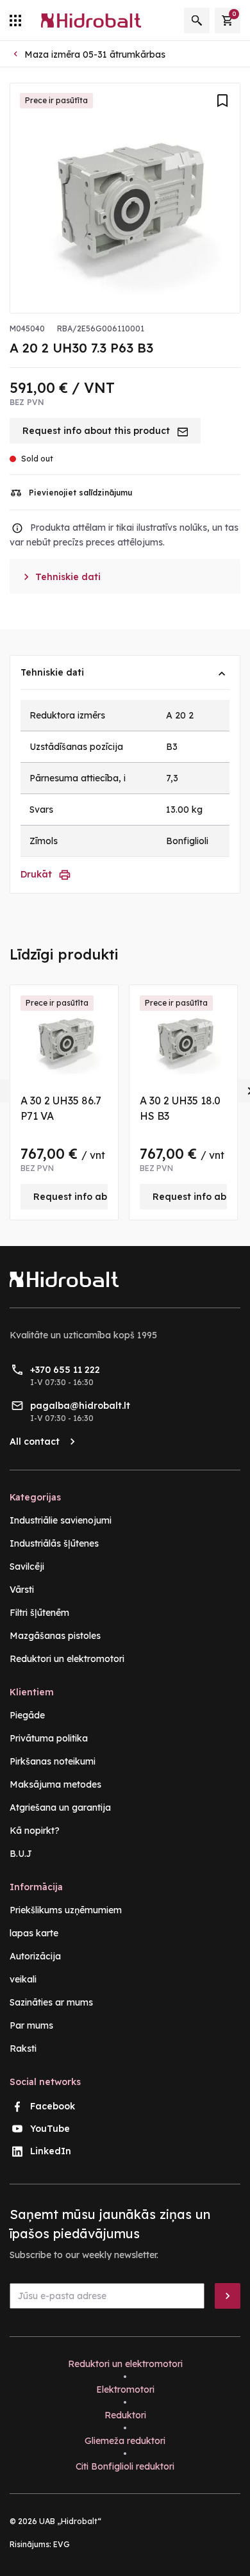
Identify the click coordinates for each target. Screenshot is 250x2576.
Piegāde (27, 1715)
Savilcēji (27, 1566)
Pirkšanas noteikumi (53, 1761)
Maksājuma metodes (55, 1784)
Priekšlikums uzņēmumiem (66, 1910)
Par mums (31, 2025)
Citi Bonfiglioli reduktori (125, 2466)
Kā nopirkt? (35, 1831)
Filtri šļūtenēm (39, 1613)
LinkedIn (51, 2151)
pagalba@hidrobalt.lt (80, 1406)
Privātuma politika (49, 1738)
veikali (23, 1979)
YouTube (50, 2129)
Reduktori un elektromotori (67, 1659)
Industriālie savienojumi (61, 1520)
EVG (62, 2544)
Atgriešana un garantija (60, 1807)
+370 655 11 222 (65, 1370)
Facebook (53, 2106)
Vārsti (22, 1590)
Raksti (23, 2048)
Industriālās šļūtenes (54, 1543)
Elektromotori (125, 2389)
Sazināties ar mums (51, 2002)
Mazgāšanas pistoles (55, 1636)
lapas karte (34, 1933)
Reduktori (125, 2415)
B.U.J (21, 1854)
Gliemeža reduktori (125, 2441)
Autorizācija (35, 1956)
